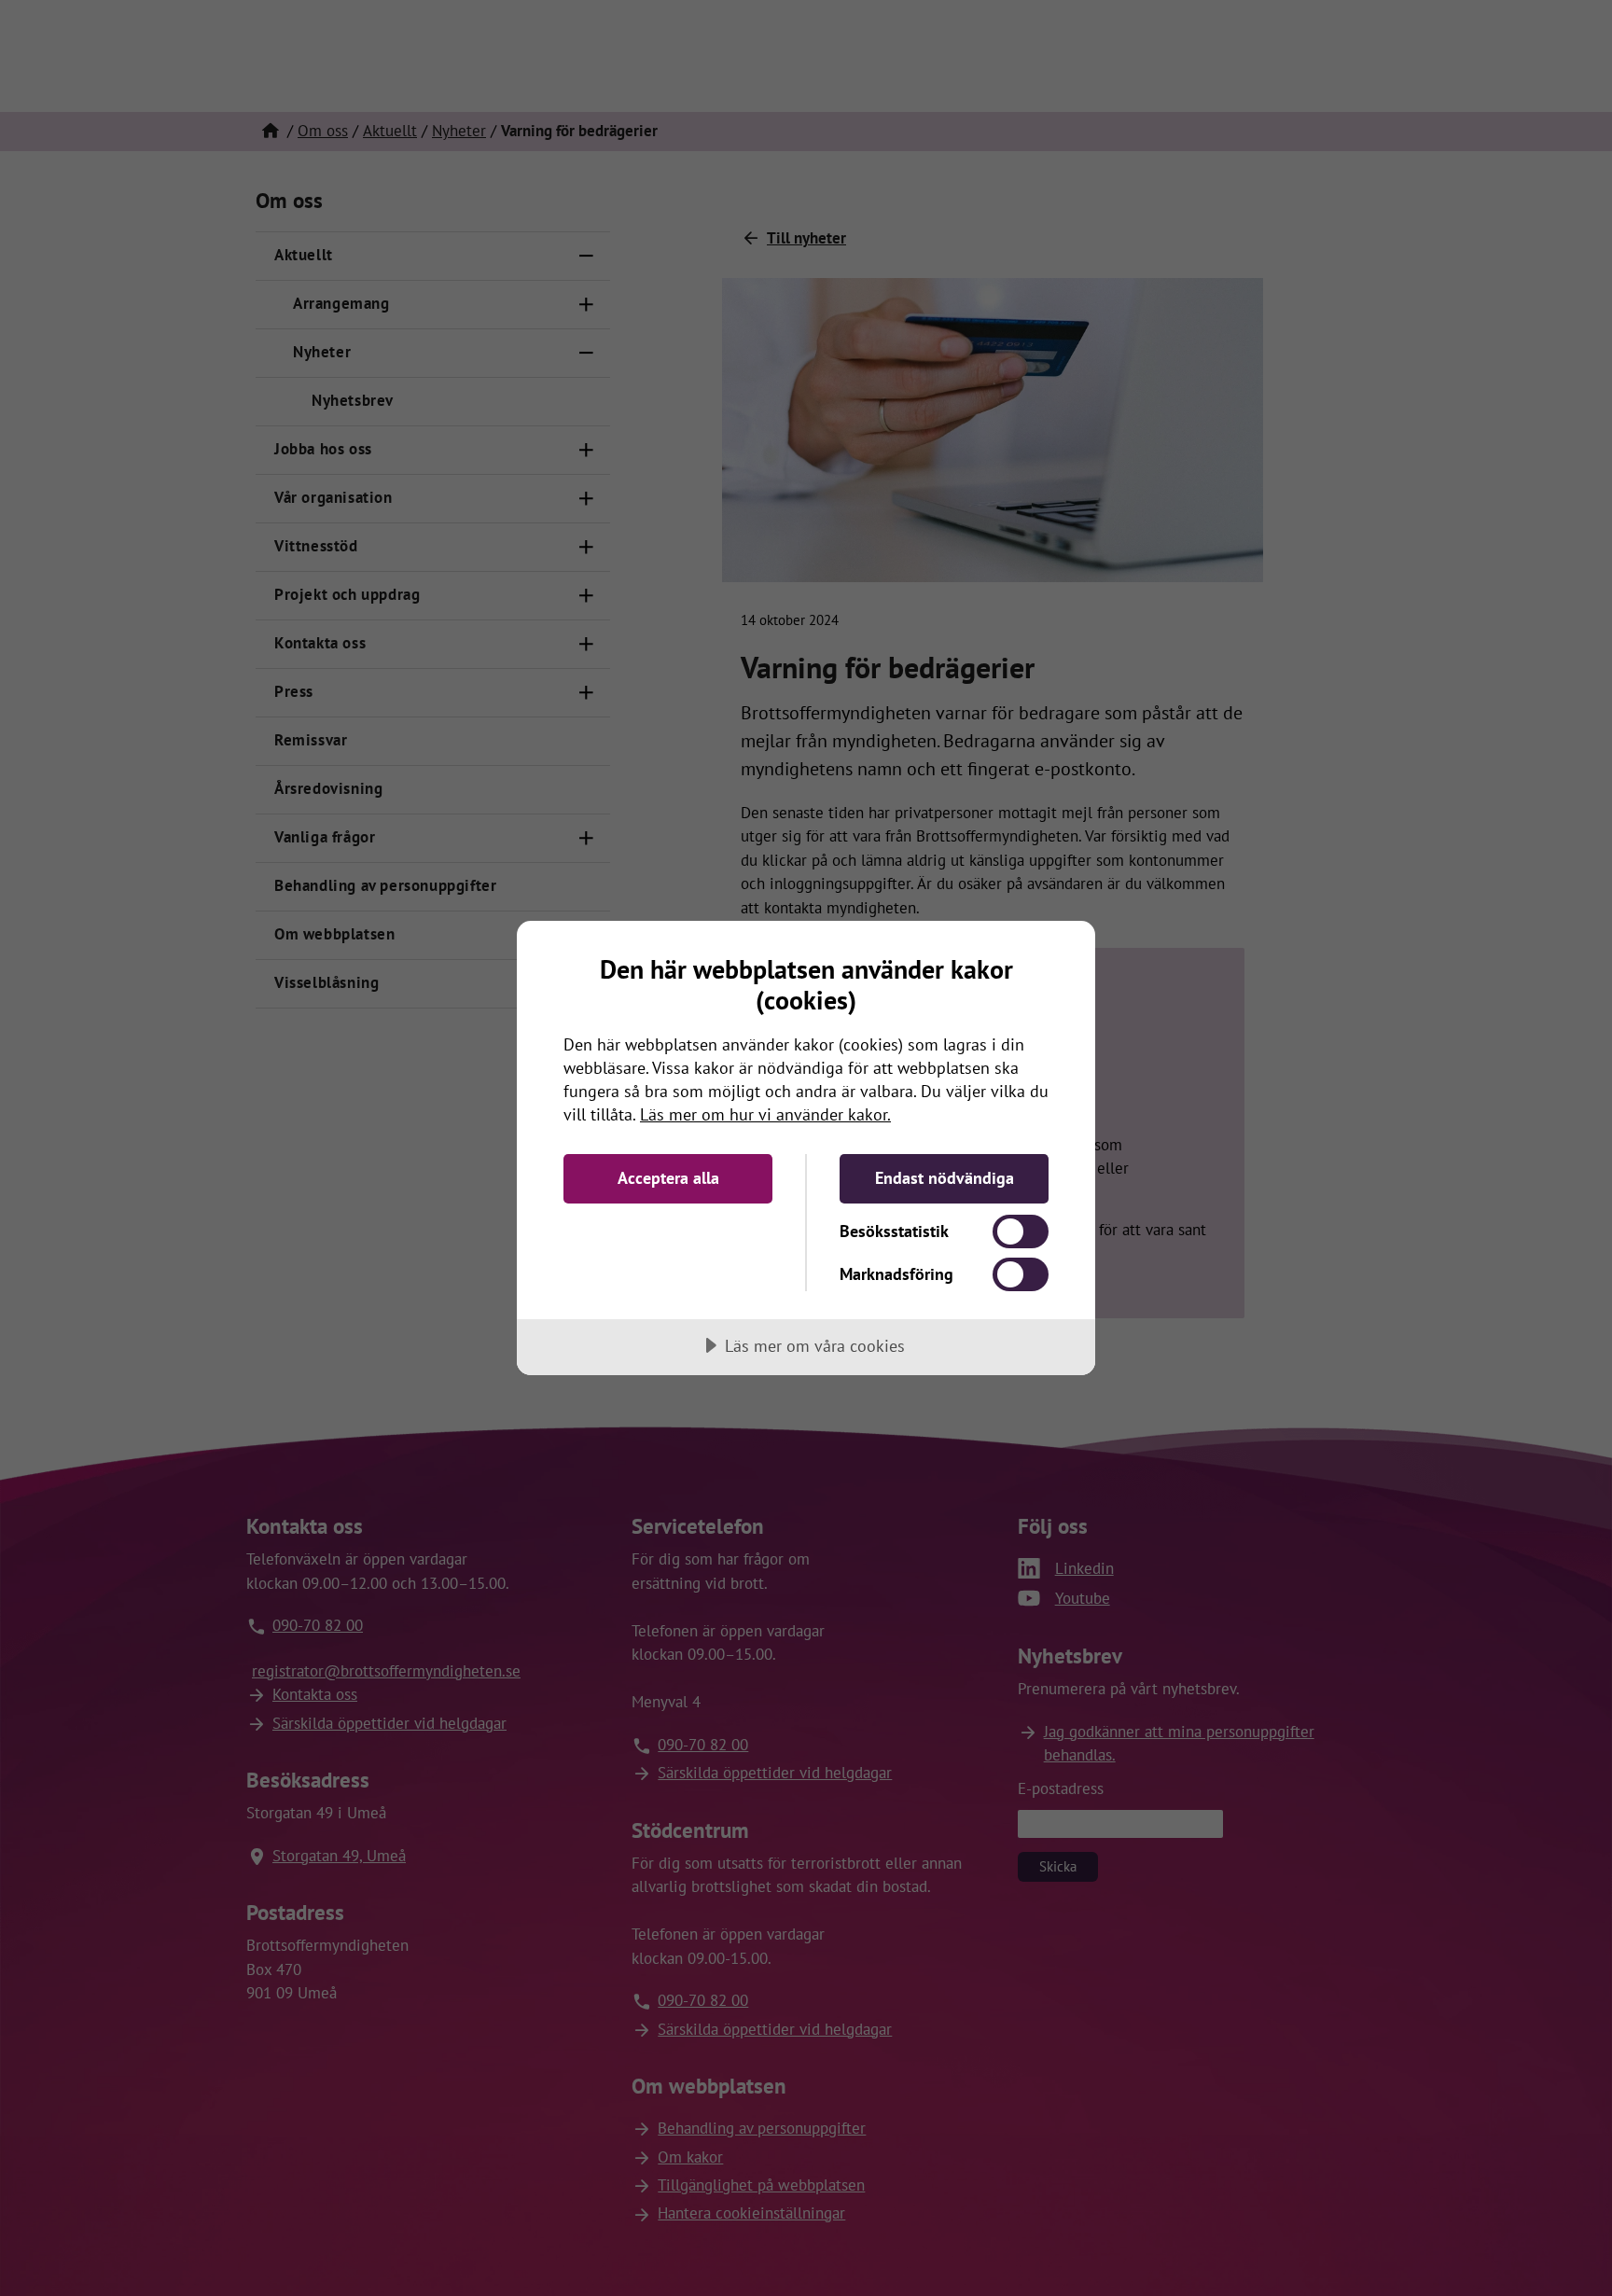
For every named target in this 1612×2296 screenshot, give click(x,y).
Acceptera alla (668, 1178)
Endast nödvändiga (945, 1178)
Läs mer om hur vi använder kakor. (765, 1114)
